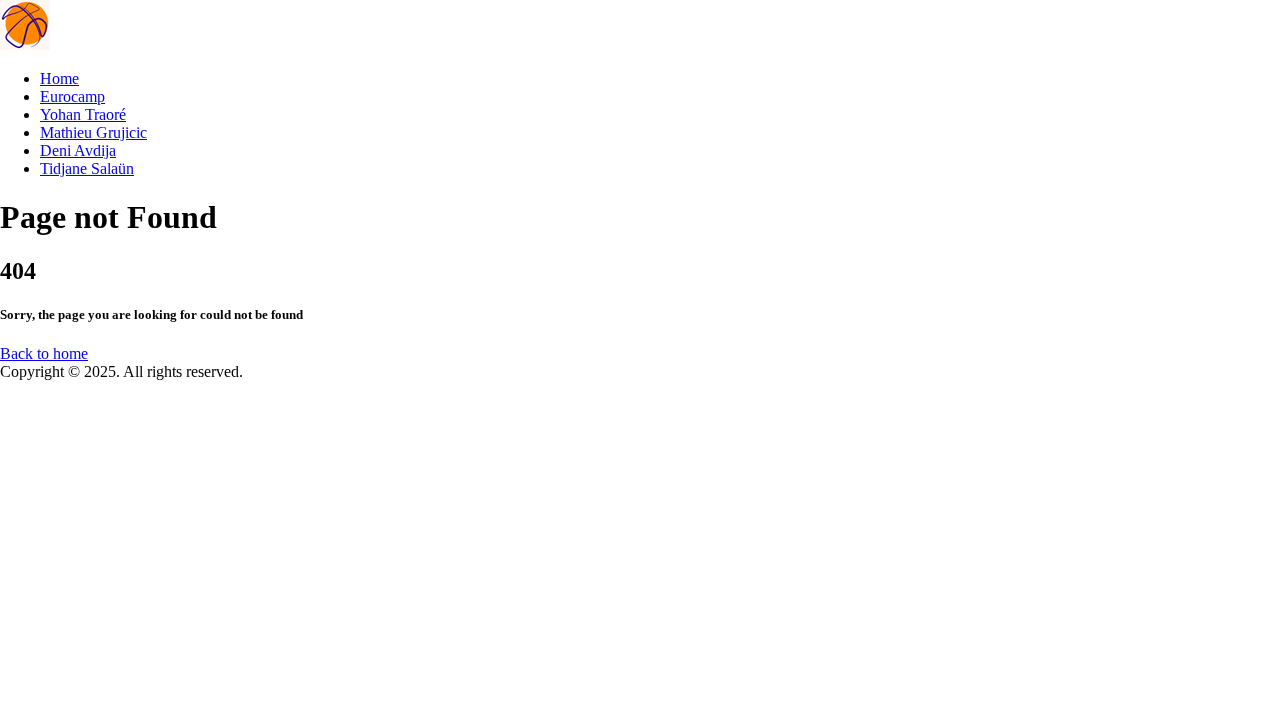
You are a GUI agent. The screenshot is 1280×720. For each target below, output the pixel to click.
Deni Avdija (78, 150)
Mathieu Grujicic (93, 132)
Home (59, 78)
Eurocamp (72, 96)
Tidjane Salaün (87, 168)
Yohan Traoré (83, 114)
